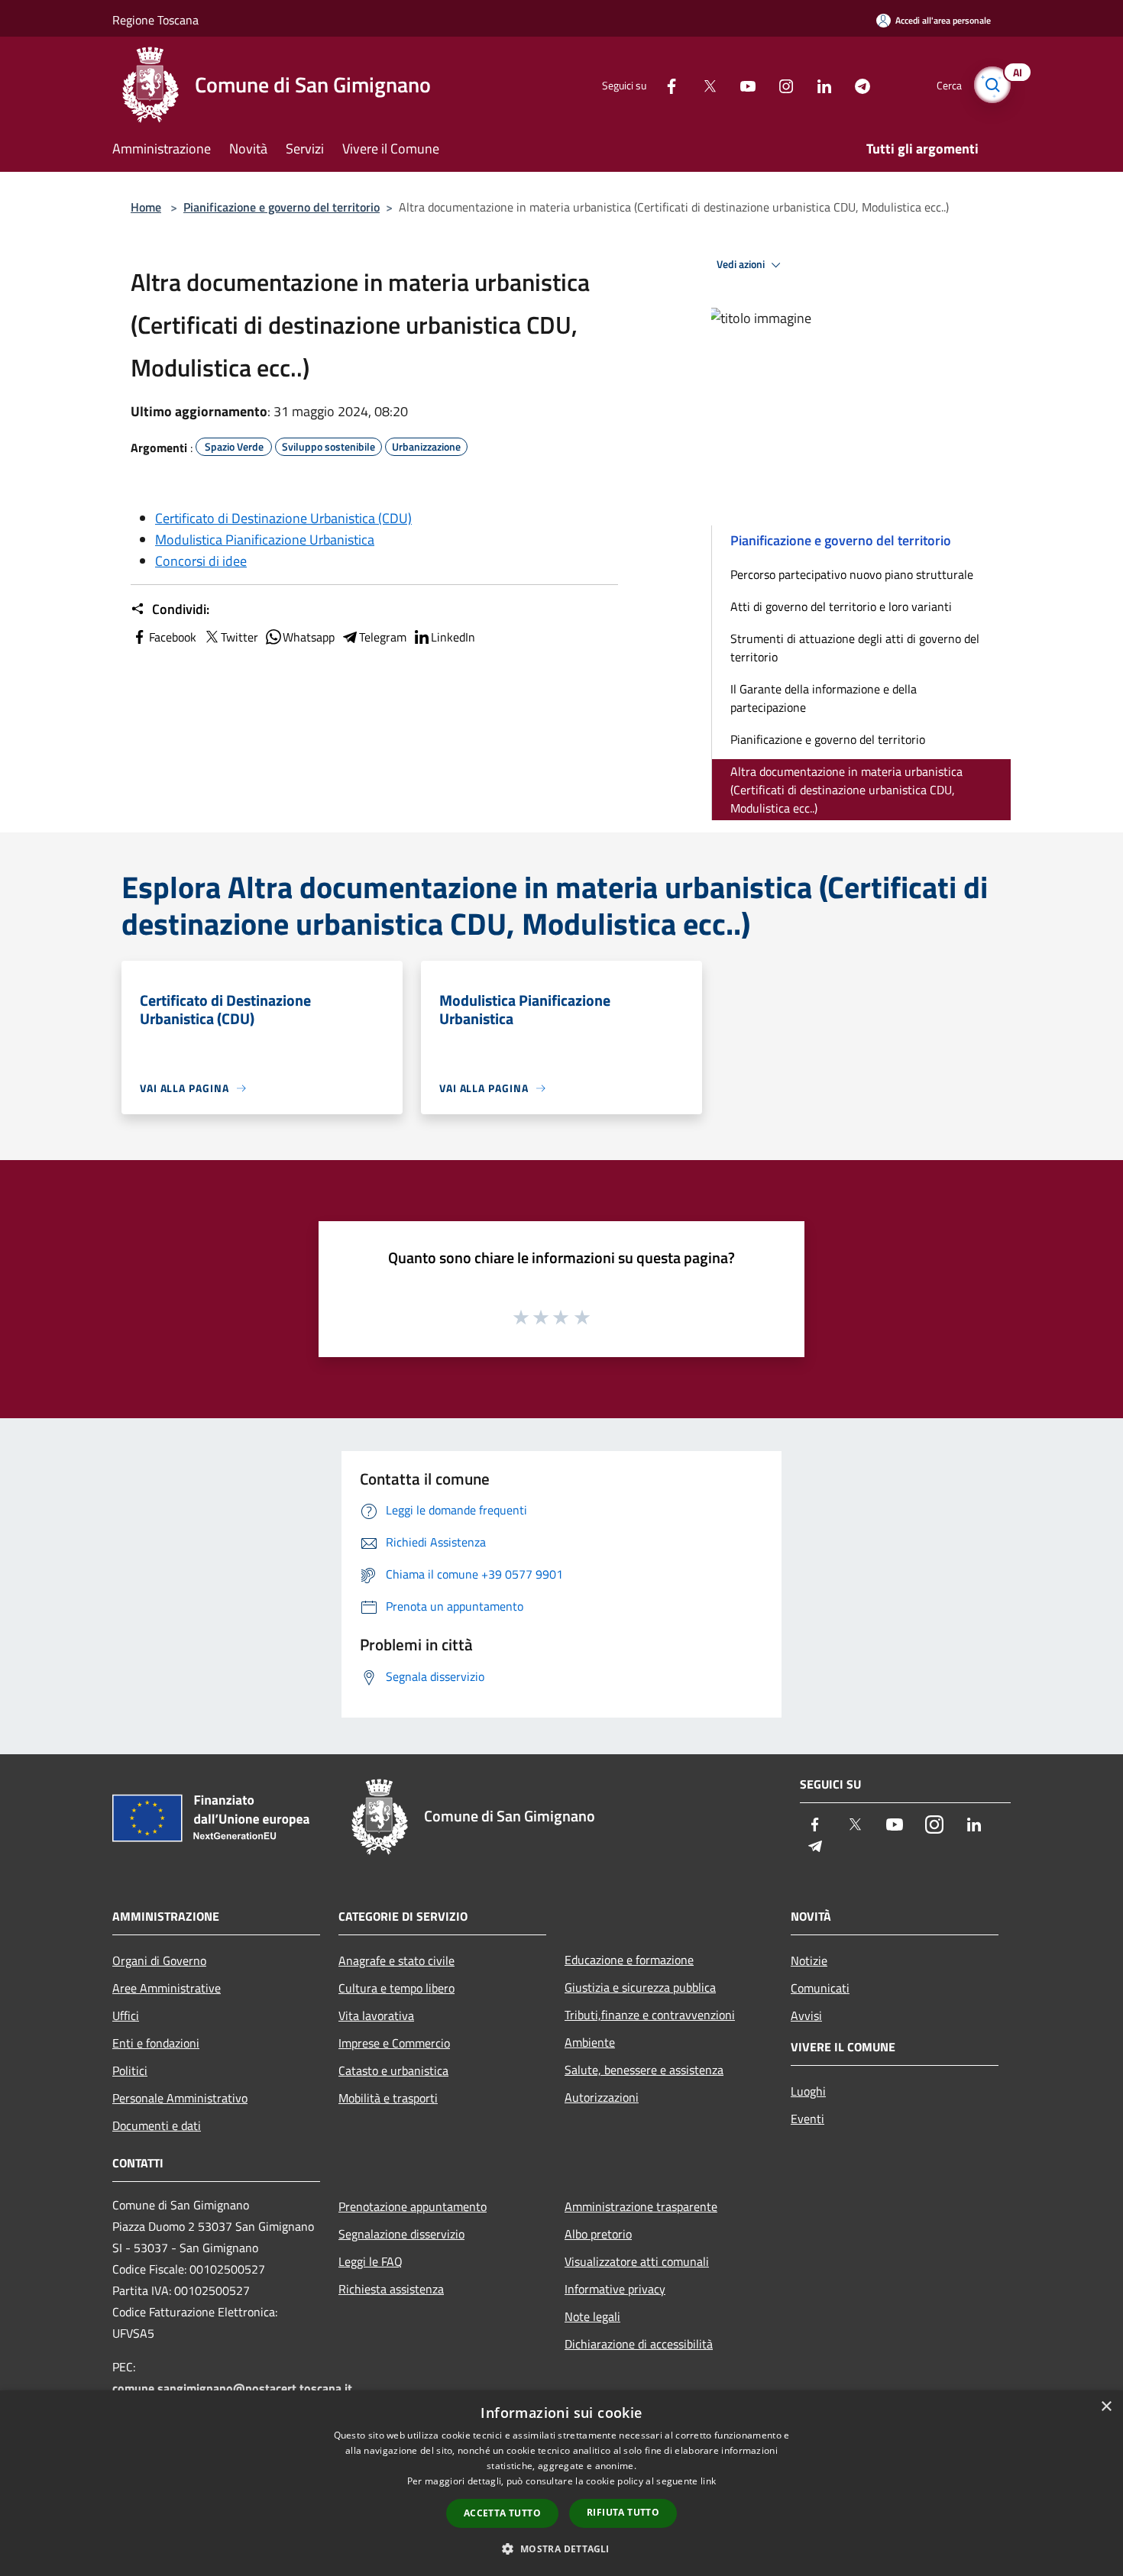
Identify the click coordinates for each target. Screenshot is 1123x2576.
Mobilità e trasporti (388, 2098)
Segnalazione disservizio (401, 2234)
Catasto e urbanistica (393, 2070)
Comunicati (820, 1988)
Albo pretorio (598, 2234)
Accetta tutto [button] (502, 2513)
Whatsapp (309, 637)
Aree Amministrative (167, 1988)
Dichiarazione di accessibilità (639, 2344)
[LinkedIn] (818, 84)
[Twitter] (704, 84)
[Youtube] (742, 84)
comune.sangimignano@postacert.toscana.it (232, 2388)
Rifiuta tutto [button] (623, 2512)
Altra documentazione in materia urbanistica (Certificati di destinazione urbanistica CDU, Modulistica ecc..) (846, 790)
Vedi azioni (742, 264)
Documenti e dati (157, 2125)
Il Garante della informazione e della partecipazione (824, 698)
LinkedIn (453, 637)
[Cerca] (992, 85)
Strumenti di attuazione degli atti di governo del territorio (855, 648)
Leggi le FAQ (371, 2261)
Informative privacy (615, 2289)
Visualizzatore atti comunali (637, 2261)
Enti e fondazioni (156, 2043)
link (708, 2481)
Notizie (809, 1960)
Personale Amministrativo (180, 2098)
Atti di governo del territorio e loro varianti (841, 606)
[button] (561, 2549)
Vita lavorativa (376, 2015)
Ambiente (590, 2042)
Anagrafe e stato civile (396, 1960)
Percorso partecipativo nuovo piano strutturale (852, 574)
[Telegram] (856, 84)
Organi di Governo (159, 1960)
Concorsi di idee (201, 561)
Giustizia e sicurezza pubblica (640, 1987)
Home (146, 207)
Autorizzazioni (602, 2097)
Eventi (807, 2119)
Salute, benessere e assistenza (644, 2070)
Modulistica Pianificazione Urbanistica (265, 540)
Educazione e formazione (629, 1960)
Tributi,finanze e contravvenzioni (650, 2015)
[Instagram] (780, 84)
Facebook (173, 637)
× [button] (1106, 2407)
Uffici (126, 2015)
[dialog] (561, 2483)
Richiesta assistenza (391, 2289)
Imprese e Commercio (394, 2043)
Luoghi (808, 2091)
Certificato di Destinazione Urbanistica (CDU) (283, 518)
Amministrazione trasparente (641, 2206)
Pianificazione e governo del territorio (282, 207)
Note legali (592, 2316)
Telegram (383, 637)
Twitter (239, 637)
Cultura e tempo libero (396, 1988)
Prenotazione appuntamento (413, 2206)
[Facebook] (665, 84)
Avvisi (806, 2015)
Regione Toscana (155, 20)
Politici (130, 2070)
